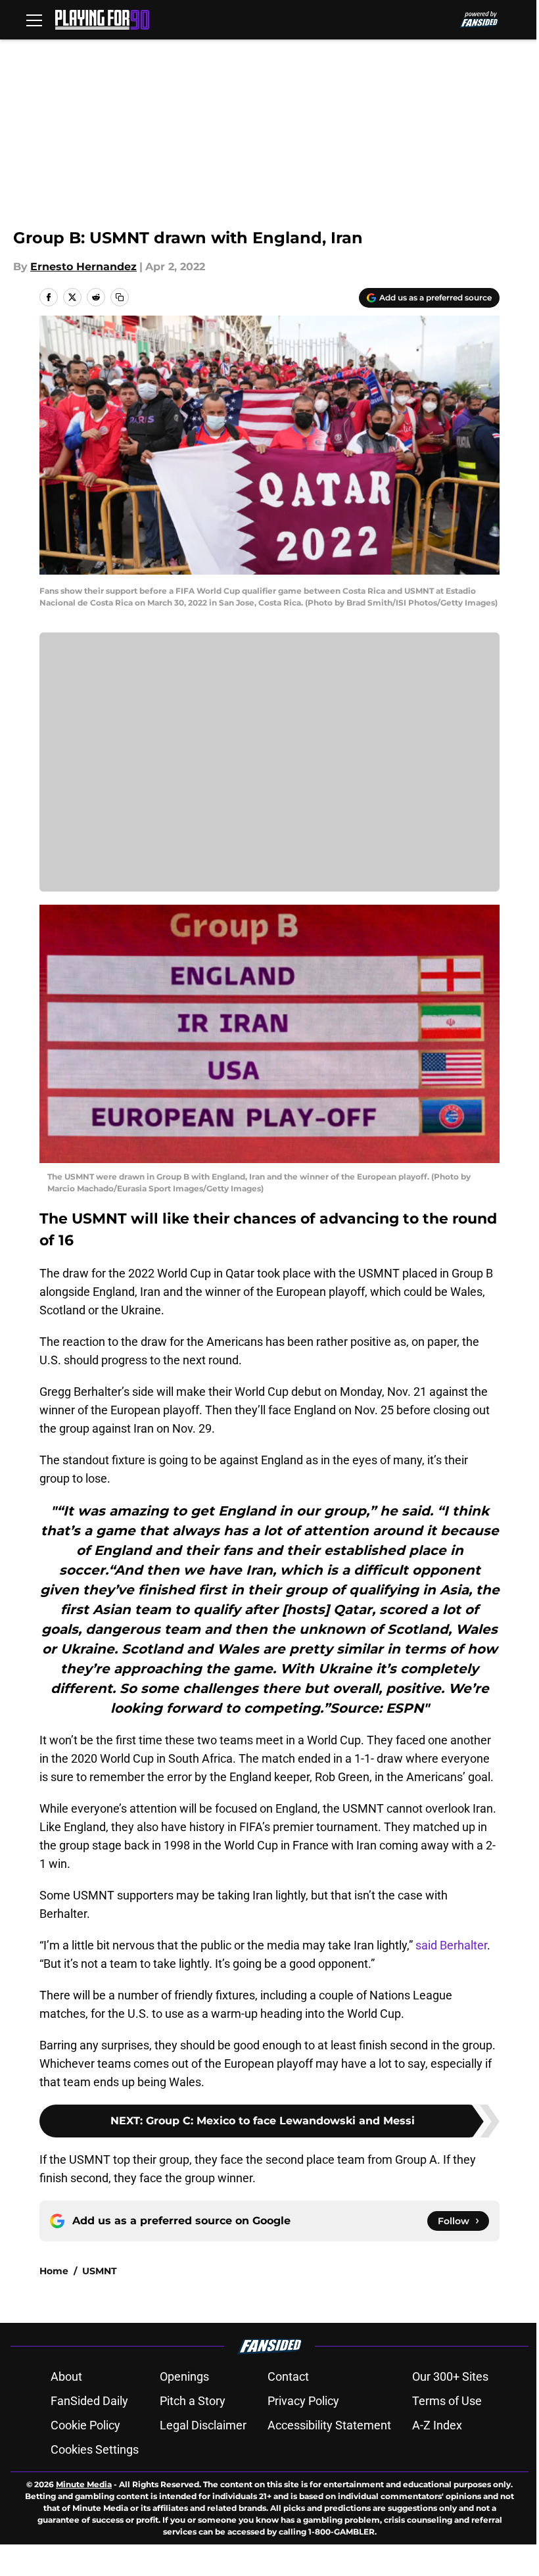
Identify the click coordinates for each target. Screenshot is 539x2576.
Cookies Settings (95, 2449)
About (66, 2376)
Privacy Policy (303, 2401)
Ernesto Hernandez (83, 267)
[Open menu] (34, 20)
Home (54, 2271)
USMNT (100, 2271)
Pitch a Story (193, 2401)
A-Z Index (437, 2425)
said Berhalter (451, 1945)
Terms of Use (447, 2401)
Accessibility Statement (329, 2425)
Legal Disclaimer (203, 2425)
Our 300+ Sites (450, 2376)
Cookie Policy (85, 2425)
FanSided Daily (89, 2401)
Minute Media (84, 2484)
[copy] (120, 297)
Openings (184, 2376)
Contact (288, 2376)
